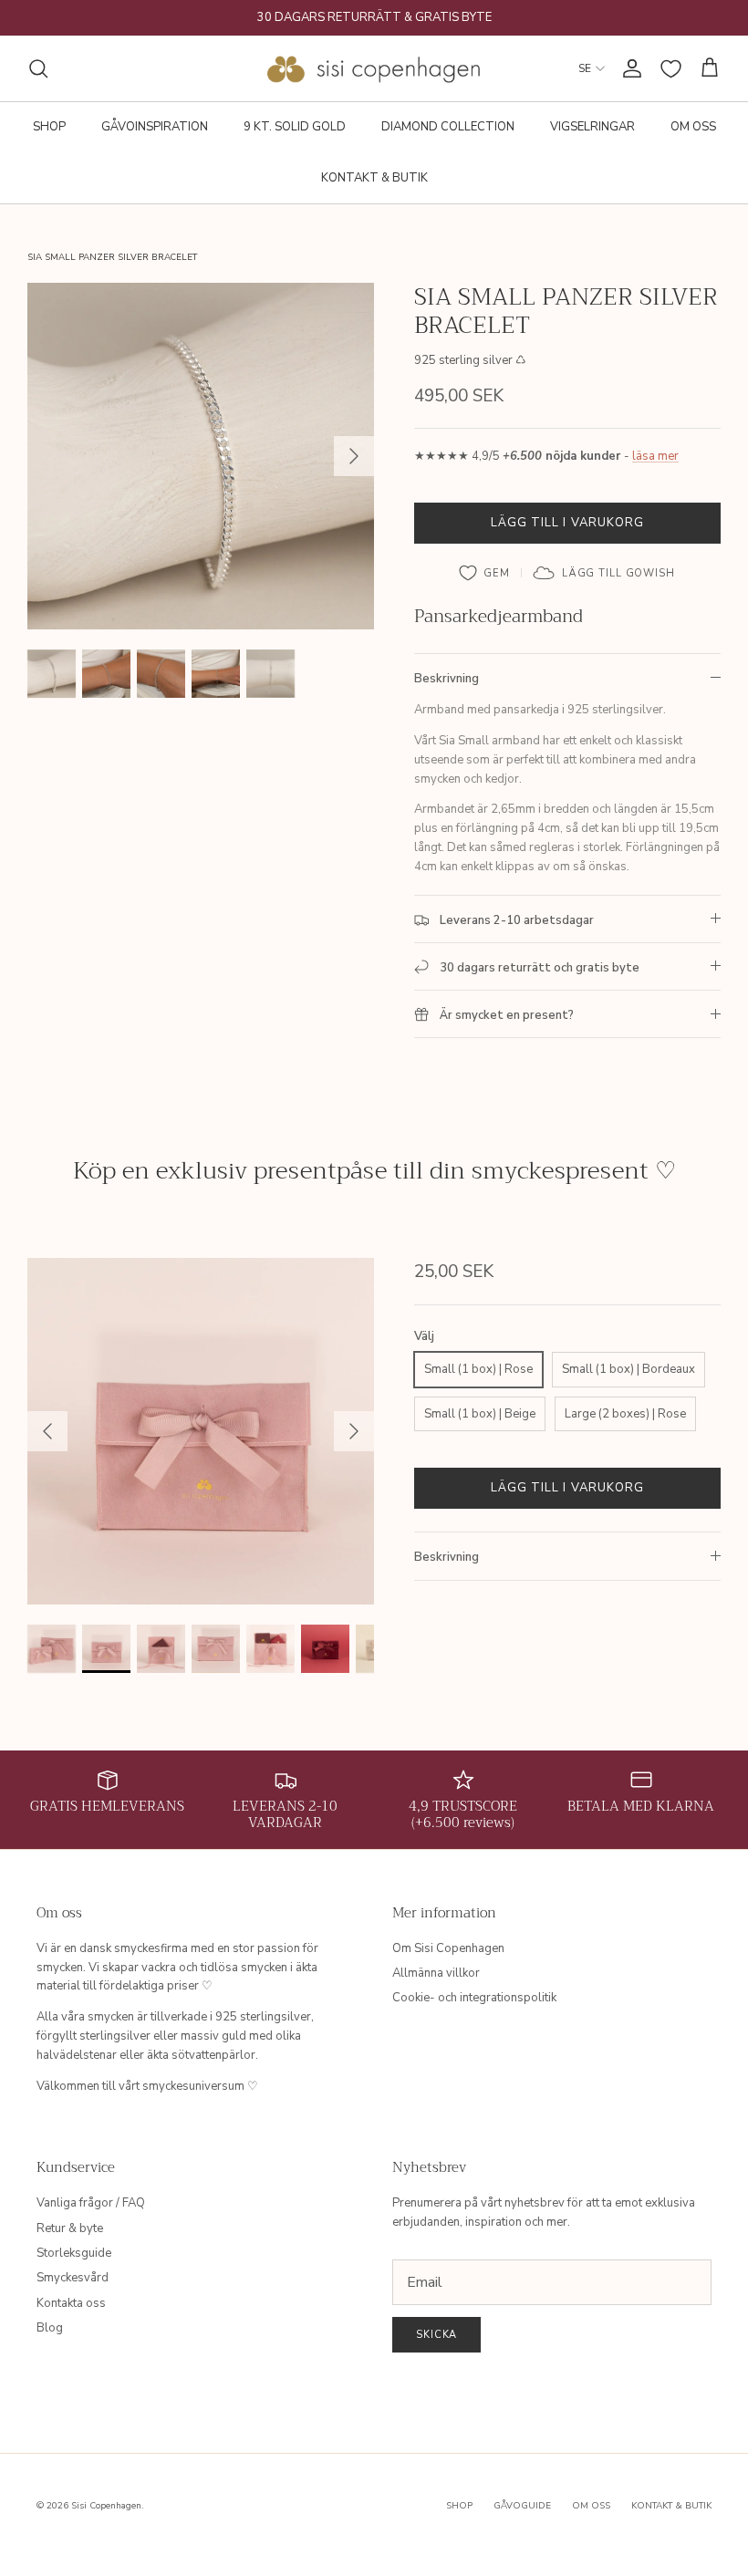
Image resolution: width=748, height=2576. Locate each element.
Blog (50, 2328)
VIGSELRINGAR (592, 127)
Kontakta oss (71, 2303)
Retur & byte (70, 2228)
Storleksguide (74, 2253)
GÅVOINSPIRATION (155, 127)
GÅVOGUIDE (522, 2506)
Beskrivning (447, 679)
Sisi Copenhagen (106, 2506)
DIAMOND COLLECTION (448, 127)
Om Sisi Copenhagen (448, 1948)
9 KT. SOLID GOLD (295, 127)
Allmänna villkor (436, 1973)
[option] (201, 456)
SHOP (49, 127)
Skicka (436, 2335)
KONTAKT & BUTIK (374, 178)
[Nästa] (354, 456)
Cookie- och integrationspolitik (474, 1998)
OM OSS (693, 127)
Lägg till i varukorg (567, 523)
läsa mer (655, 456)
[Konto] (629, 68)
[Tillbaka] (47, 1431)
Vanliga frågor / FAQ (91, 2203)
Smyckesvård (73, 2278)
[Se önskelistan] (671, 69)
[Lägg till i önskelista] (485, 573)
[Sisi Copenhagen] (374, 68)
